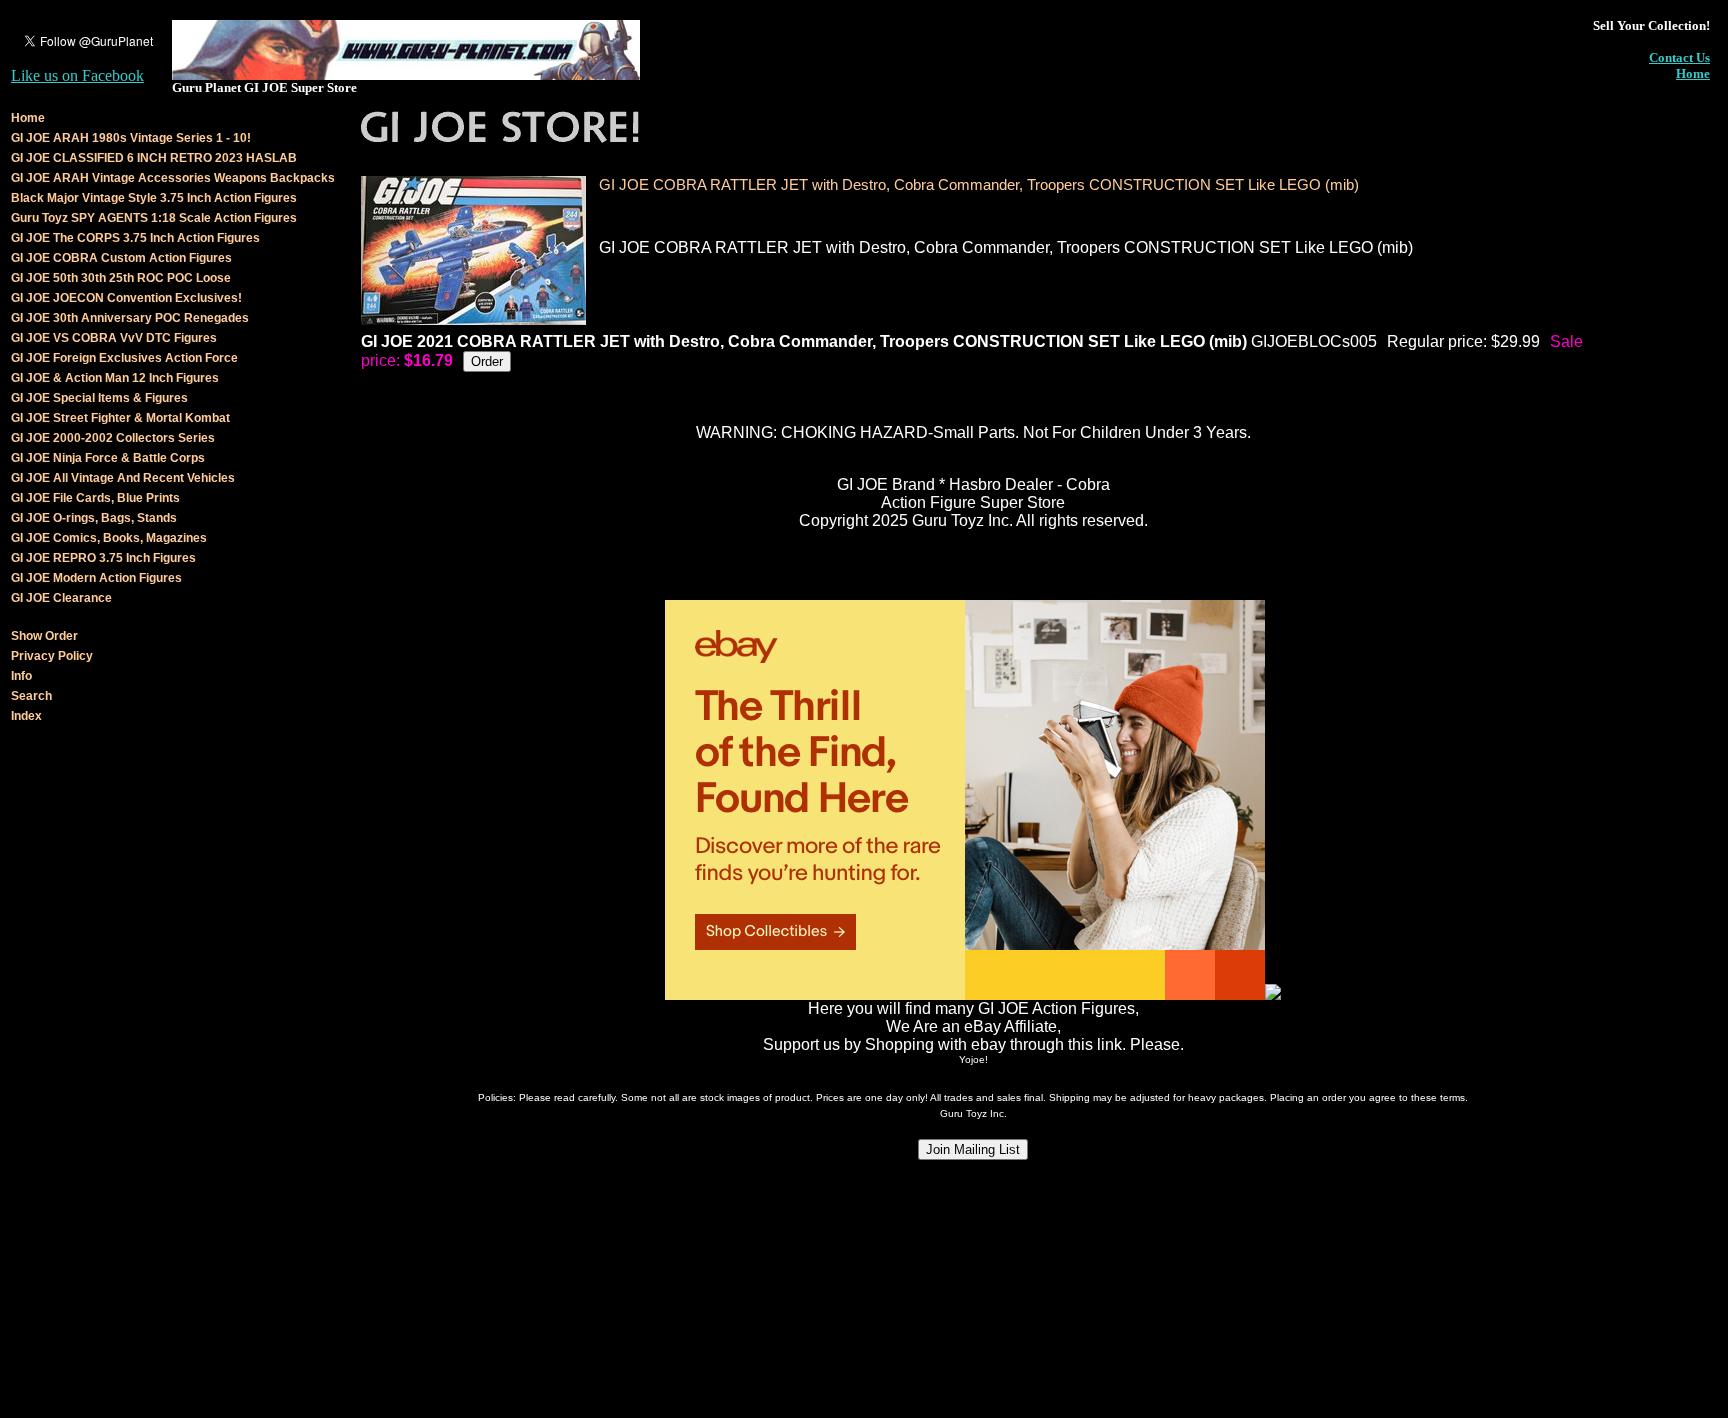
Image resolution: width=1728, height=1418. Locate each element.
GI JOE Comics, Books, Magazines (109, 538)
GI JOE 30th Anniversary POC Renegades (130, 318)
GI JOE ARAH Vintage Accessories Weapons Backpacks (173, 178)
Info (21, 676)
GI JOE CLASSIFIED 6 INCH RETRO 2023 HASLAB (154, 158)
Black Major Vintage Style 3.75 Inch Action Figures (154, 198)
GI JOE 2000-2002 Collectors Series (113, 438)
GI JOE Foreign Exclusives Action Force (124, 358)
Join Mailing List (973, 1149)
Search (31, 696)
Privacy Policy (52, 656)
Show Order (44, 636)
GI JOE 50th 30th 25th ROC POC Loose (121, 278)
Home (1693, 73)
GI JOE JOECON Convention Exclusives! (126, 298)
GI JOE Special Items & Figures (99, 398)
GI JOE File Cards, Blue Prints (95, 498)
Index (26, 716)
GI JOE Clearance (61, 598)
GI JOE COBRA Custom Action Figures (121, 258)
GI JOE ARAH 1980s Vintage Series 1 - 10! (131, 138)
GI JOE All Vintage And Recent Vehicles (123, 478)
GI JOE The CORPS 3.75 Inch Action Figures (135, 238)
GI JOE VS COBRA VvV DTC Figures (114, 338)
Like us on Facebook (77, 75)
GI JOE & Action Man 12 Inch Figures (115, 378)
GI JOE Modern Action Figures (96, 578)
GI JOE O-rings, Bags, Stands (94, 518)
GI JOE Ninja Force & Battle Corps (108, 458)
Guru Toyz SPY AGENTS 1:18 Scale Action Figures (154, 218)
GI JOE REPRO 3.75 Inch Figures (103, 558)
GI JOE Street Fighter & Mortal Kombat (120, 418)
